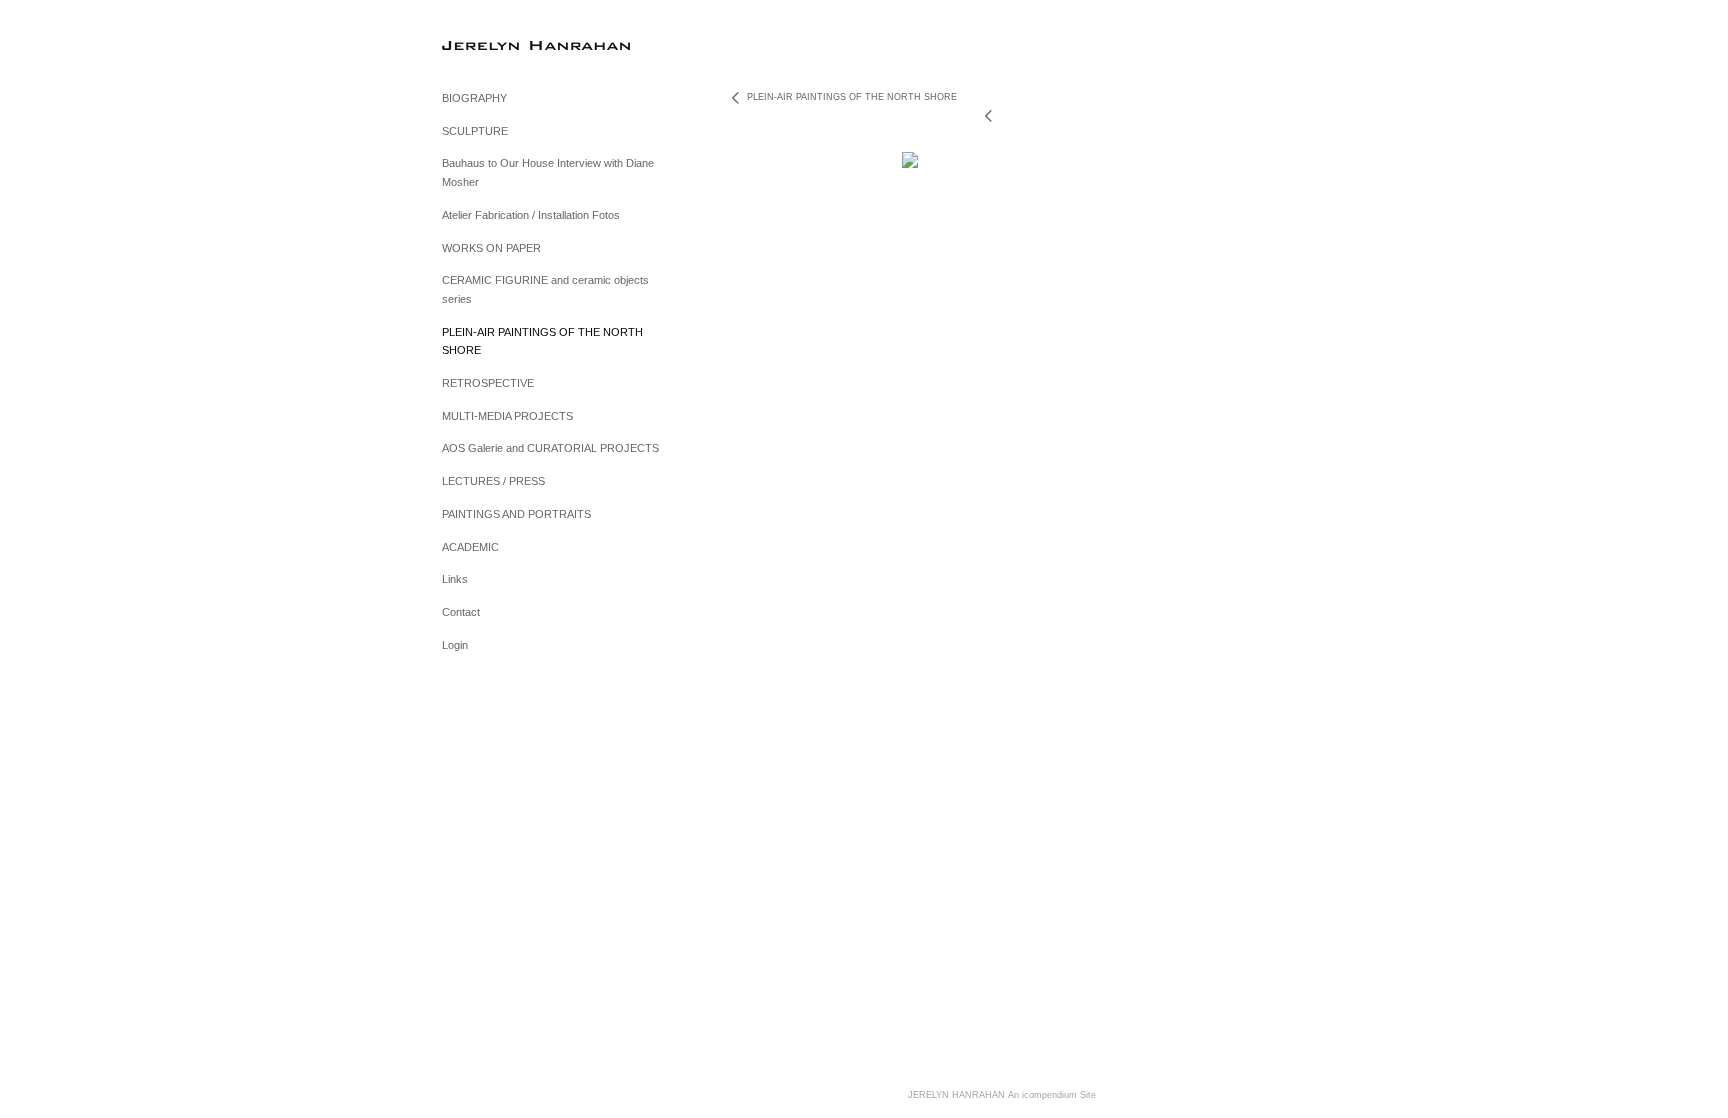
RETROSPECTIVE (488, 383)
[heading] (492, 44)
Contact (461, 612)
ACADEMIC (470, 547)
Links (455, 579)
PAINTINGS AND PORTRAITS (516, 514)
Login (455, 645)
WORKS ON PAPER (491, 248)
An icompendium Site (1052, 1095)
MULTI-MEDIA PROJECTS (507, 416)
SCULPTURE (475, 131)
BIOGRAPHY (474, 98)
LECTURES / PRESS (493, 481)
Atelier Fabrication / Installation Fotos (531, 215)
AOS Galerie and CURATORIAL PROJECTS (550, 448)
